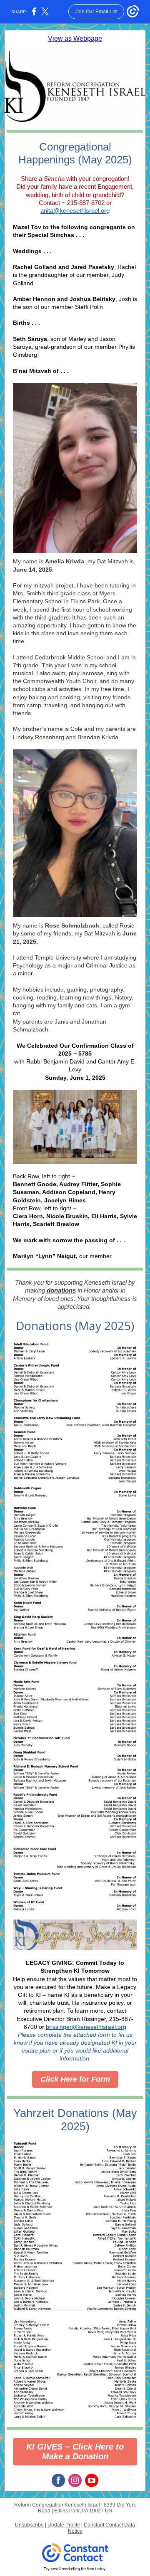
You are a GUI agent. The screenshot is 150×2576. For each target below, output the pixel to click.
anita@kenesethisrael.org (75, 211)
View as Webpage (75, 38)
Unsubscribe (29, 2525)
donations (61, 1290)
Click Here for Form (75, 2079)
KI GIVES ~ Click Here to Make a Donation (75, 2451)
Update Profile (64, 2525)
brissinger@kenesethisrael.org (86, 2027)
